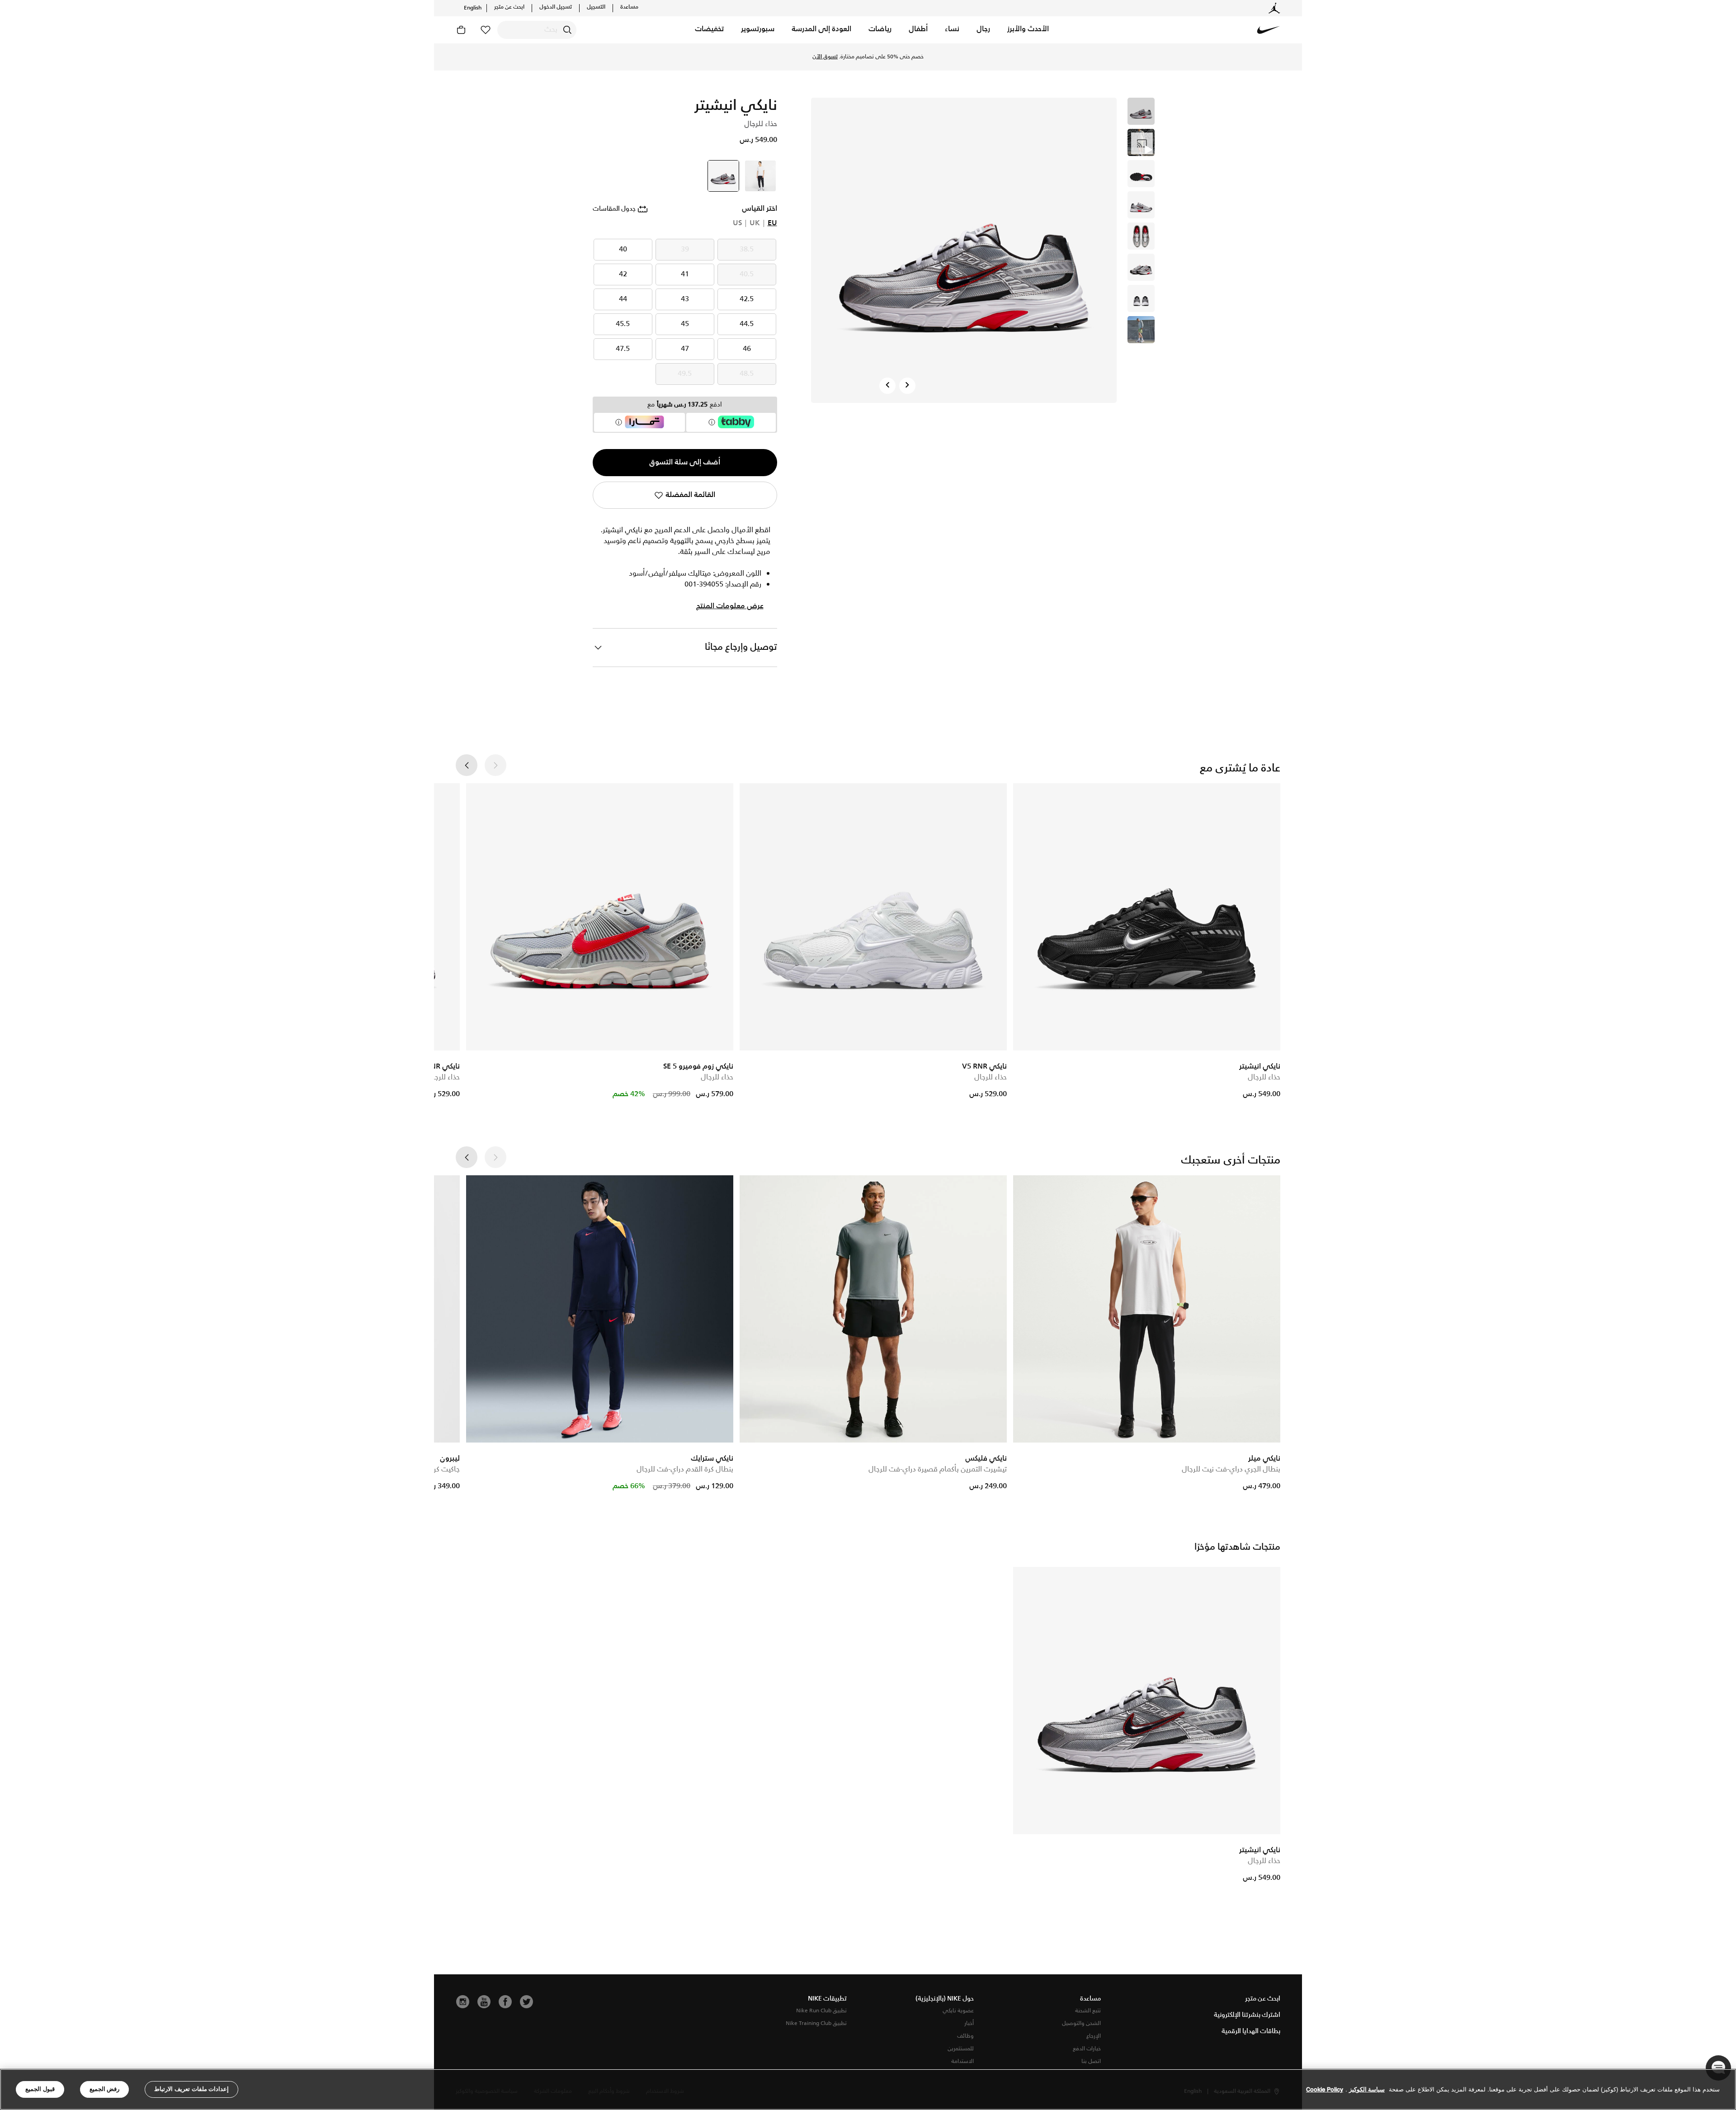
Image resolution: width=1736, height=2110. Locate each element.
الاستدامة (962, 2061)
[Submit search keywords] (567, 30)
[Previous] (887, 386)
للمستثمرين (961, 2049)
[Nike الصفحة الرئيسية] (1269, 30)
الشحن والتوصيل (1081, 2023)
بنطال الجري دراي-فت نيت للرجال (1231, 1469)
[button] (1028, 30)
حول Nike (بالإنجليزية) (945, 1999)
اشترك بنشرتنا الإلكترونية (1247, 2015)
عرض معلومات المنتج (730, 606)
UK (755, 223)
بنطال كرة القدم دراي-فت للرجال (685, 1469)
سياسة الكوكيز (1367, 2089)
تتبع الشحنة (1088, 2011)
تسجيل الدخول (556, 7)
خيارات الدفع (1087, 2049)
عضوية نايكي (958, 2011)
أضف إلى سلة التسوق (685, 462)
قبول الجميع (40, 2089)
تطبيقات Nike (827, 1999)
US (737, 223)
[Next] (907, 386)
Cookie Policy (1325, 2089)
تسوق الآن (868, 61)
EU (772, 223)
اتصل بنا (1091, 2061)
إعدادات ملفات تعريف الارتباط (191, 2089)
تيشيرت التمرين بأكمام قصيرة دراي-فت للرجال (938, 1469)
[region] (868, 2089)
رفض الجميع (105, 2089)
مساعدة (629, 7)
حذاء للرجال (1264, 1077)
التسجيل (596, 7)
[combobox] (537, 30)
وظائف (965, 2036)
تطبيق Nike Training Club (816, 2023)
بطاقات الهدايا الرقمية (1251, 2031)
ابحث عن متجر (509, 7)
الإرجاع (1094, 2036)
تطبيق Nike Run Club (821, 2011)
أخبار (969, 2023)
